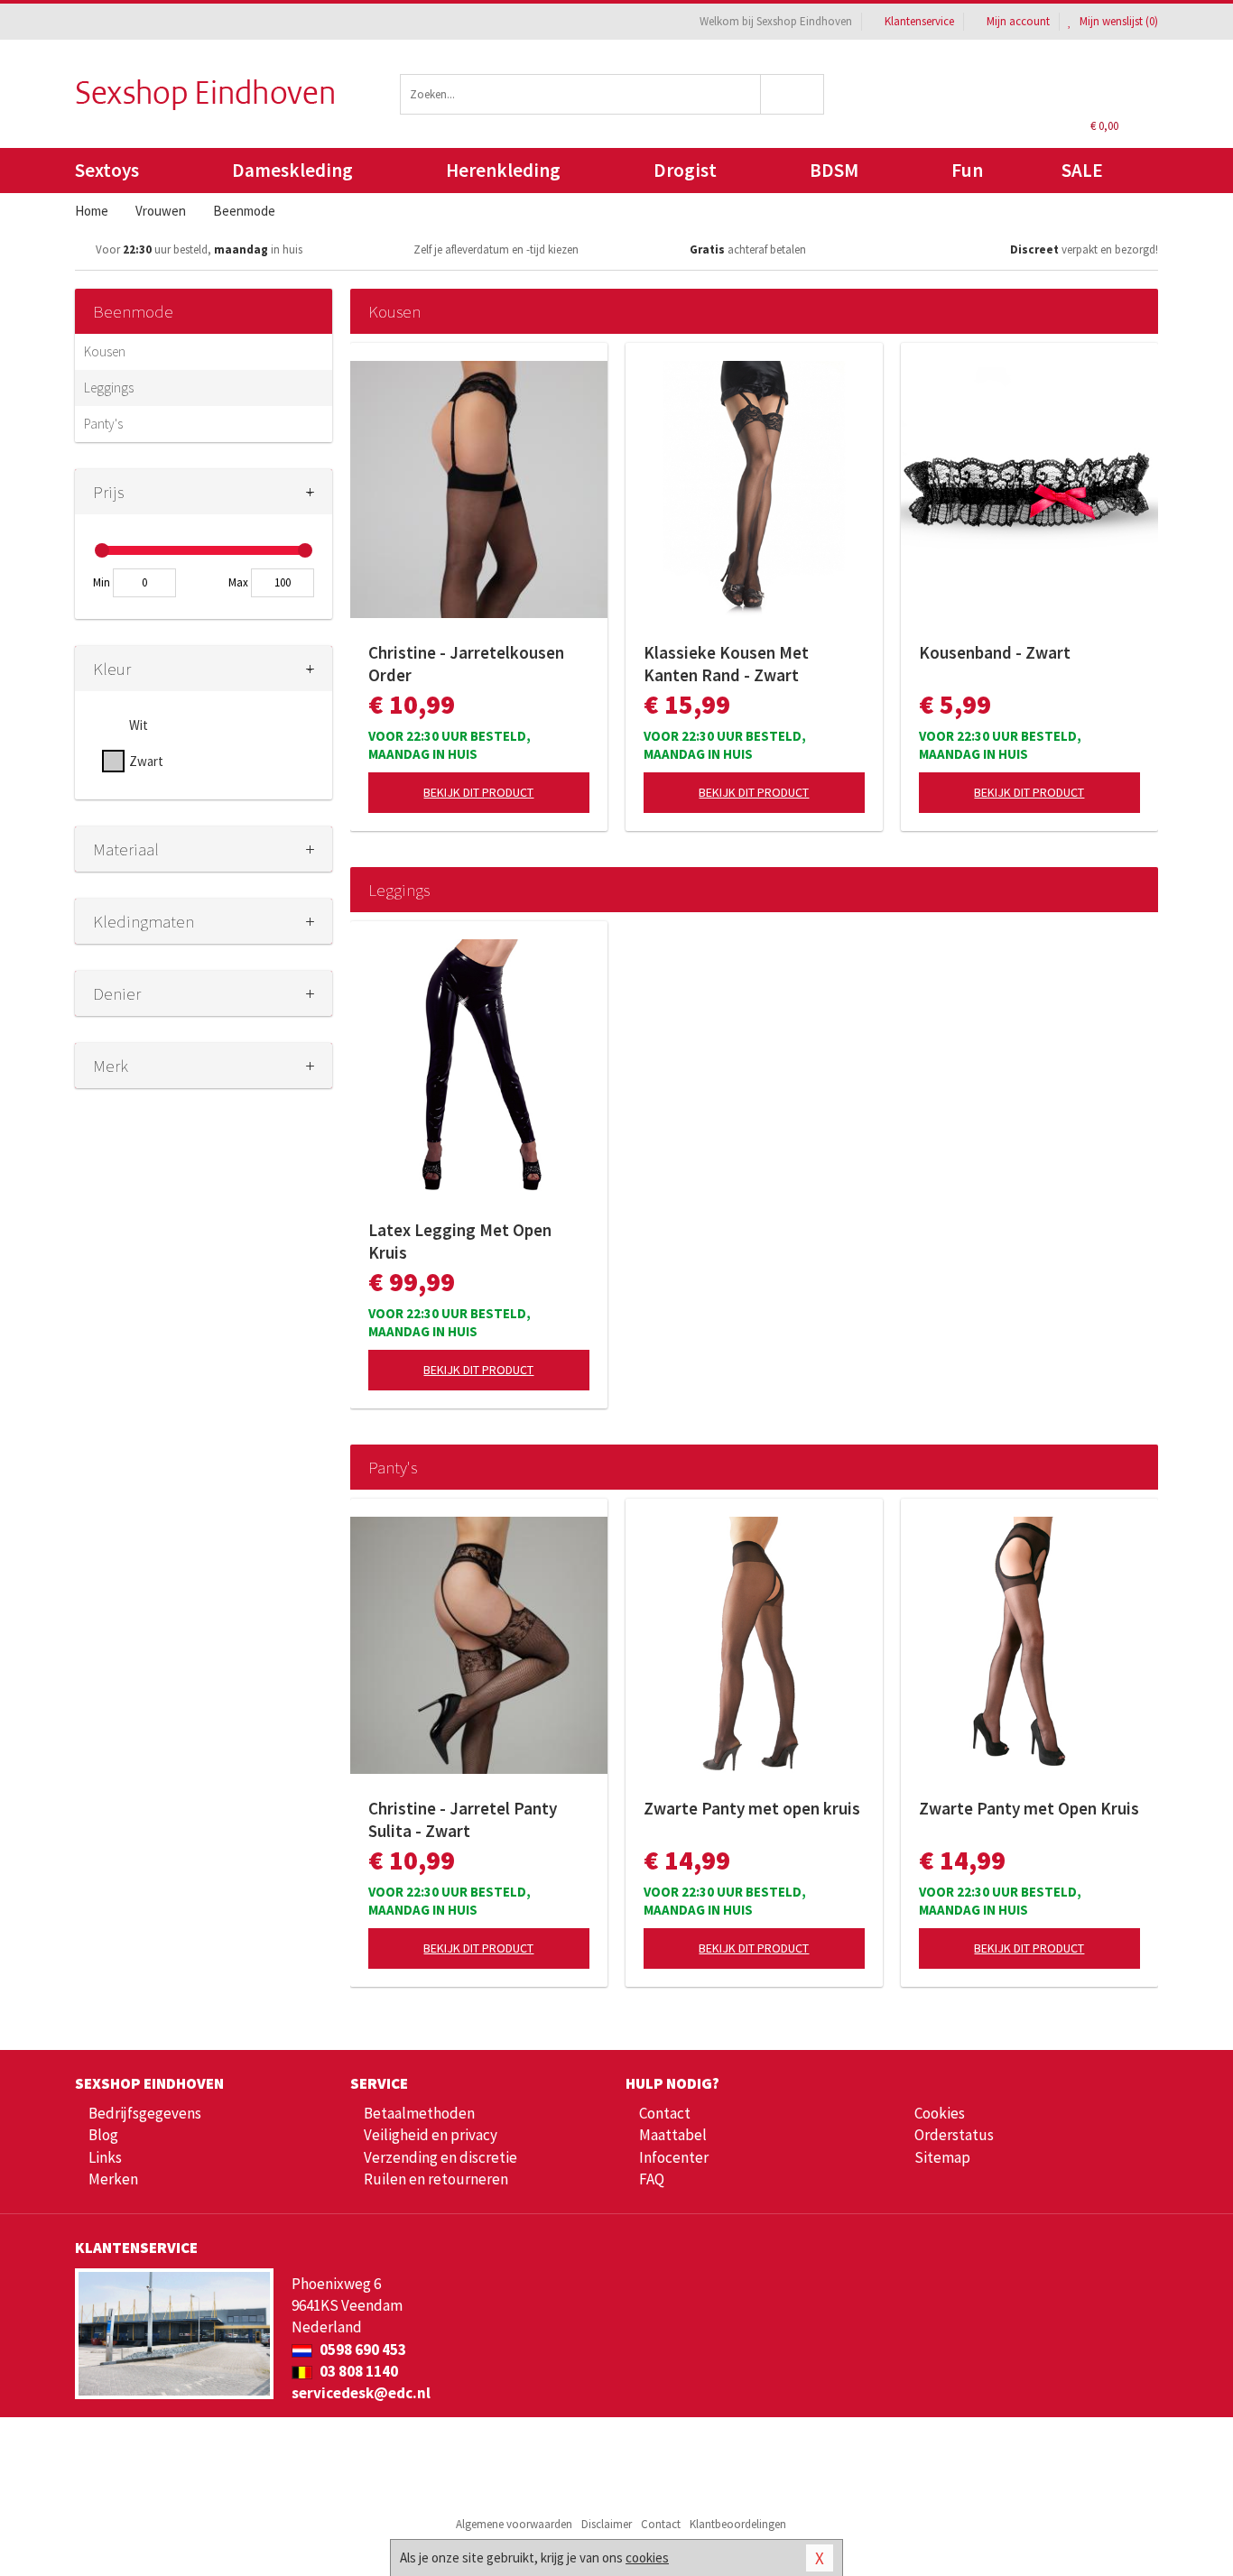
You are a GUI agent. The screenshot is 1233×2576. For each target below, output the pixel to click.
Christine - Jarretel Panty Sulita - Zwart (463, 1819)
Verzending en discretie (440, 2157)
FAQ (652, 2179)
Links (105, 2157)
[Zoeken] (793, 94)
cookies (647, 2558)
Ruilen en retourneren (436, 2179)
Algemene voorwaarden (514, 2524)
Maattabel (673, 2135)
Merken (113, 2179)
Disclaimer (607, 2524)
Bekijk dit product (478, 792)
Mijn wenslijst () (1117, 21)
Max (238, 582)
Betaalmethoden (419, 2113)
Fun (967, 170)
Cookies (940, 2113)
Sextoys (107, 170)
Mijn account (1018, 21)
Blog (103, 2135)
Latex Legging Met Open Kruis (460, 1241)
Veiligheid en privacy (431, 2135)
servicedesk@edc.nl (361, 2393)
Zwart (146, 761)
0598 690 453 (362, 2350)
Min (102, 582)
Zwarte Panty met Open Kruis (1029, 1808)
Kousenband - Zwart (995, 652)
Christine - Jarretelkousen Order (466, 664)
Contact (665, 2113)
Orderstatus (954, 2135)
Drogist (685, 170)
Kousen (105, 351)
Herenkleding (503, 170)
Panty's (103, 424)
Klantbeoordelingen (738, 2524)
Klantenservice (919, 21)
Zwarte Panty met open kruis (752, 1808)
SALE (1082, 170)
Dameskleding (292, 170)
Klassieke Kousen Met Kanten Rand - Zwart (726, 664)
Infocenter (674, 2157)
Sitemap (942, 2157)
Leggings (109, 388)
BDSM (834, 170)
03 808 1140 (357, 2371)
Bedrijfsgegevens (145, 2113)
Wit (139, 725)
